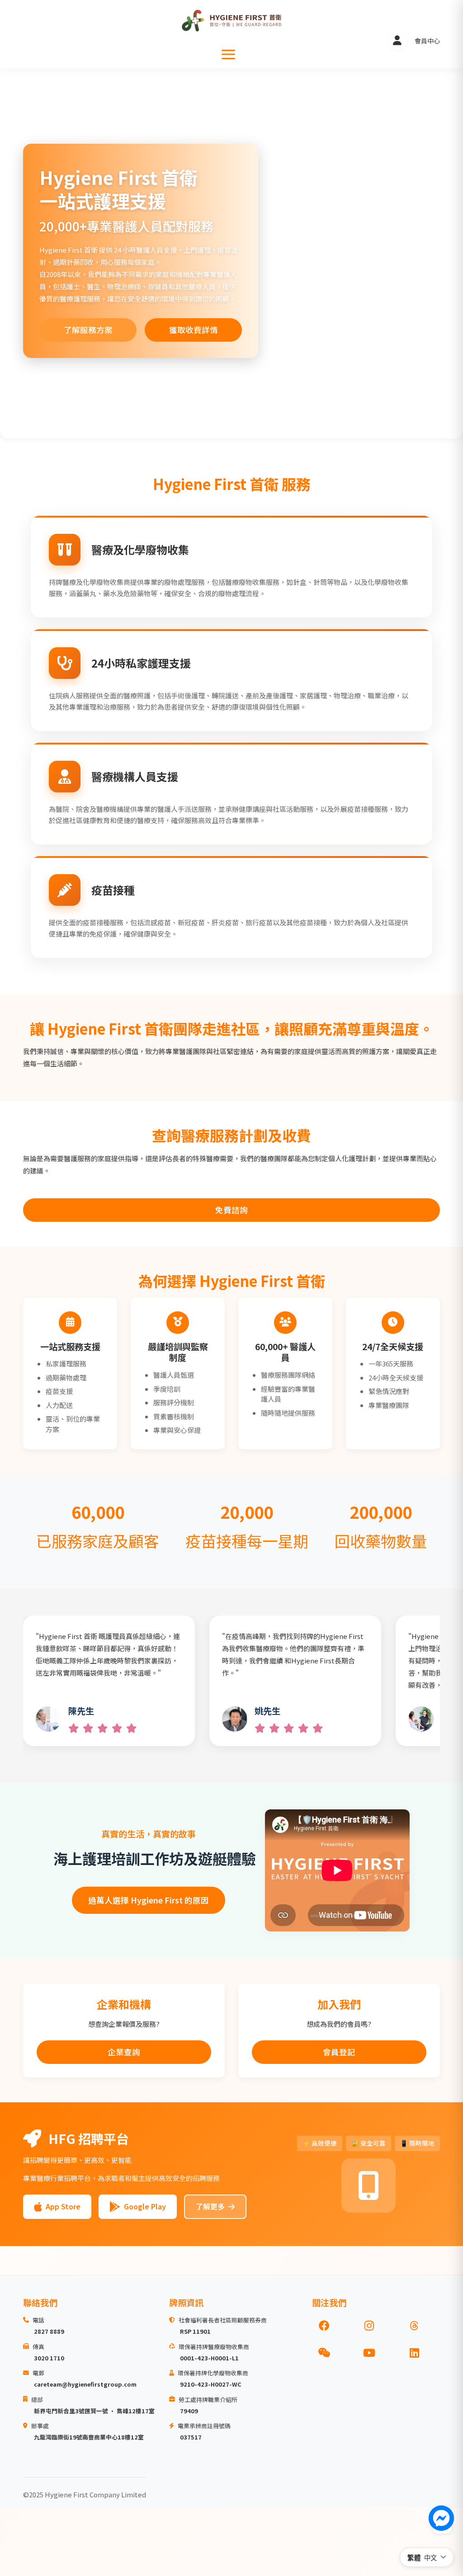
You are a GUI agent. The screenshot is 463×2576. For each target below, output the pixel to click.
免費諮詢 (231, 1210)
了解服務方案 (88, 330)
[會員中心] (397, 41)
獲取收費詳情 (194, 330)
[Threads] (414, 2326)
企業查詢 (124, 2052)
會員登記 (339, 2052)
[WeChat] (324, 2353)
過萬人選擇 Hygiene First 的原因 (149, 1900)
